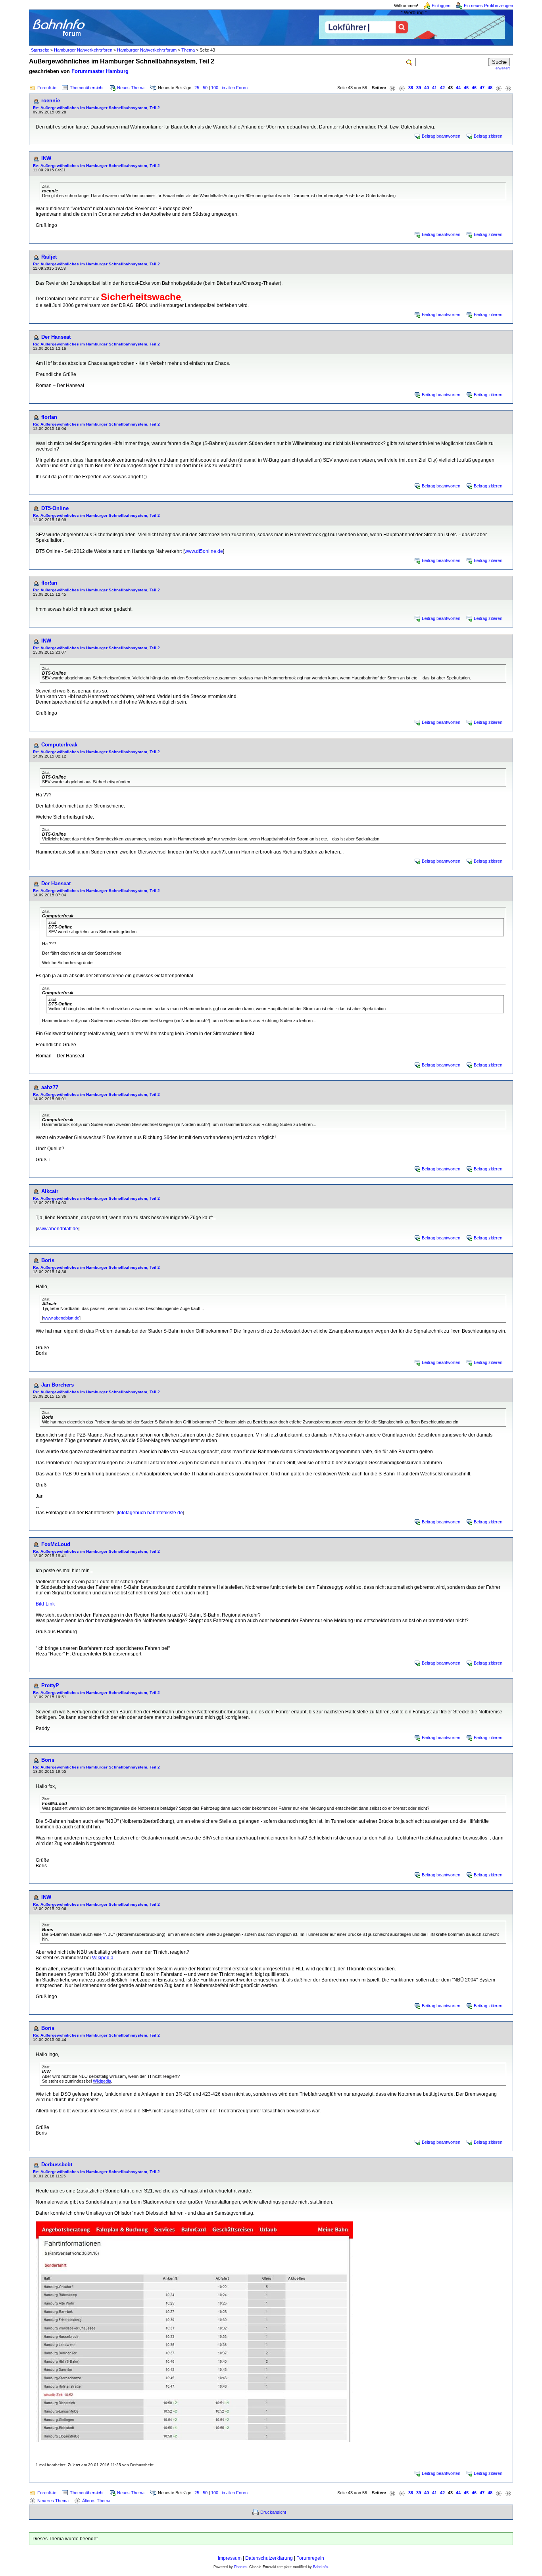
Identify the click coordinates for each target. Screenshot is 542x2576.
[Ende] (508, 88)
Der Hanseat (56, 337)
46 (474, 88)
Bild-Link (45, 1604)
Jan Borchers (58, 1385)
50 (205, 88)
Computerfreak (59, 745)
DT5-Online (55, 508)
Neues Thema (131, 88)
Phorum (240, 2567)
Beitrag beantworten (441, 136)
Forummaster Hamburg (100, 71)
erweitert (503, 68)
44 (458, 88)
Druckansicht (273, 2512)
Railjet (49, 257)
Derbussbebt (57, 2165)
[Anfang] (392, 88)
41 (434, 88)
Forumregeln (310, 2558)
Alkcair (50, 1191)
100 (215, 88)
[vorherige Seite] (402, 88)
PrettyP (50, 1685)
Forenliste (47, 88)
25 (197, 88)
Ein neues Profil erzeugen (488, 6)
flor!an (49, 417)
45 (466, 88)
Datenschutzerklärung (269, 2558)
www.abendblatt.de (58, 1229)
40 (427, 88)
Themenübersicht (87, 88)
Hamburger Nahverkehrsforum (147, 50)
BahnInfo (320, 2567)
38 (411, 88)
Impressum (230, 2558)
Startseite (40, 50)
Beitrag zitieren (488, 136)
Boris (48, 1260)
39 (419, 88)
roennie (51, 101)
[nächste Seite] (499, 88)
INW (46, 158)
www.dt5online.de (204, 551)
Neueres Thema (53, 2501)
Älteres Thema (96, 2501)
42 (442, 88)
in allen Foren (235, 88)
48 (490, 88)
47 (482, 88)
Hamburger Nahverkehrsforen (83, 50)
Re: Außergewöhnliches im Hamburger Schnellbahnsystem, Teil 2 (96, 108)
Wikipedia (103, 1958)
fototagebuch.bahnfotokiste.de (150, 1513)
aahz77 (50, 1087)
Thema (188, 50)
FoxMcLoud (56, 1544)
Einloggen (441, 6)
